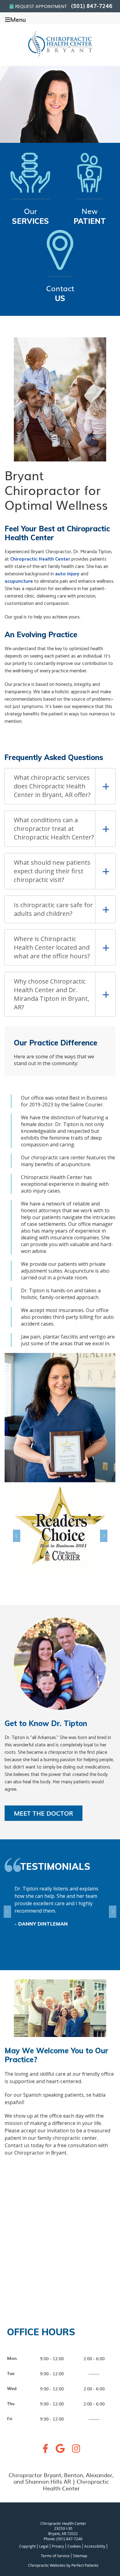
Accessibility (95, 2546)
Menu (18, 19)
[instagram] (76, 2450)
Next (101, 1536)
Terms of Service (55, 2556)
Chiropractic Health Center (40, 559)
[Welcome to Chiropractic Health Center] (60, 58)
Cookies (74, 2546)
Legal (44, 2546)
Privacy (58, 2546)
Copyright (27, 2546)
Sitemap (80, 2556)
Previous (19, 1536)
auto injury (67, 574)
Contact (60, 293)
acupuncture (19, 581)
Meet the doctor (44, 1813)
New (90, 215)
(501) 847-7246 (92, 6)
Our (30, 215)
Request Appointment (41, 6)
